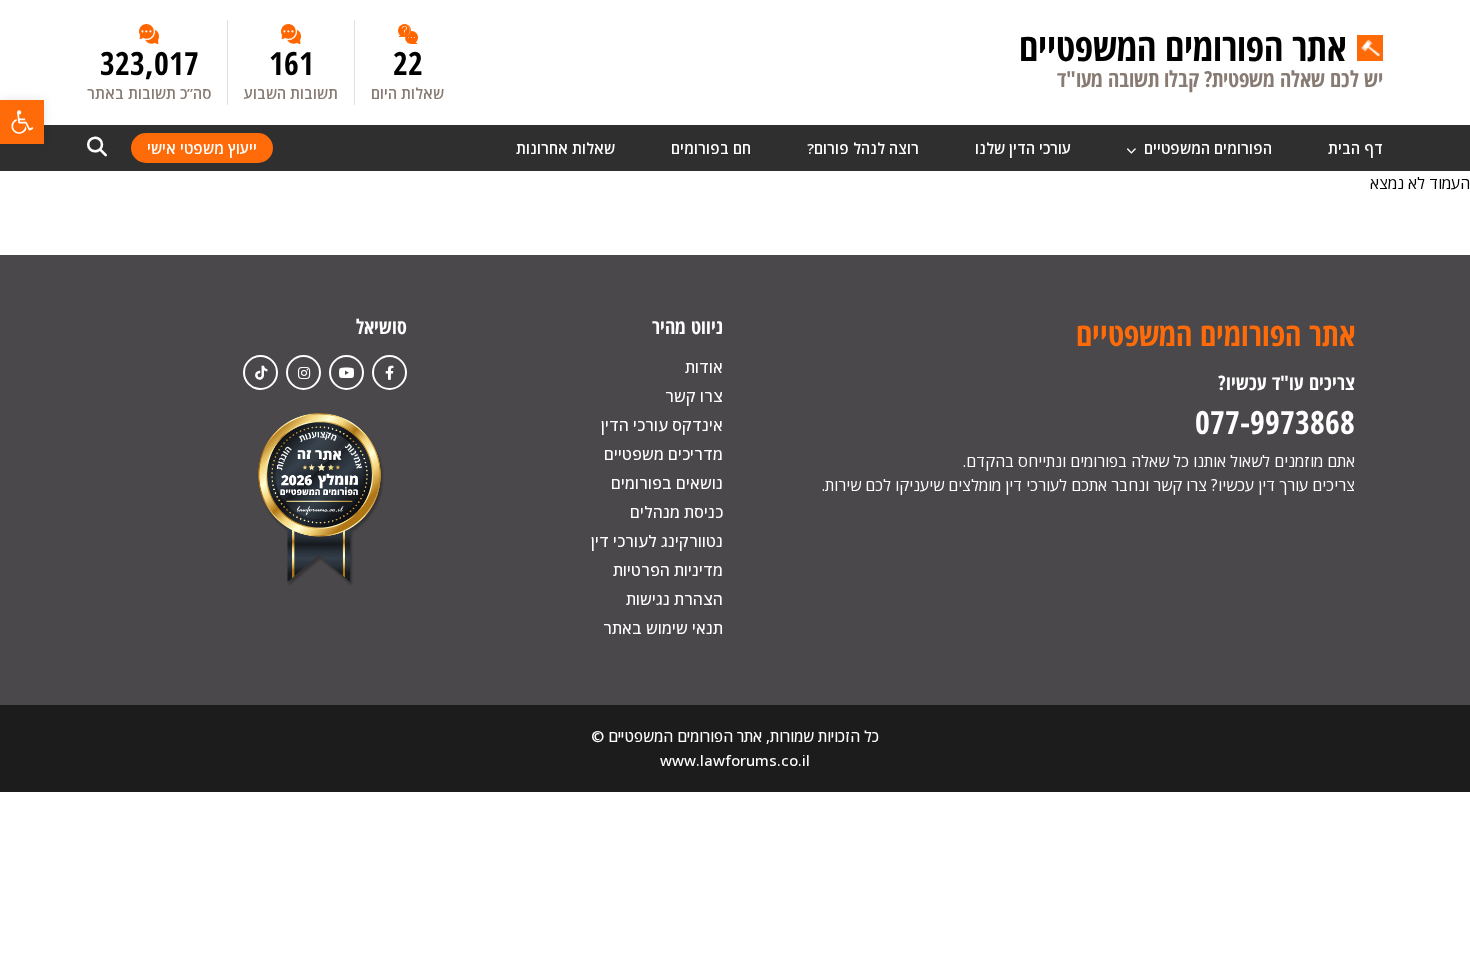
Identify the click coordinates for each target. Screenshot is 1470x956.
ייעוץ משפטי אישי (202, 148)
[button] (22, 122)
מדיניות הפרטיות (668, 570)
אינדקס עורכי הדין (662, 425)
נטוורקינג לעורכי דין (657, 541)
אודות (704, 367)
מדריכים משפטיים (663, 454)
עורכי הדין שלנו (1023, 148)
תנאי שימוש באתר (663, 628)
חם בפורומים (711, 148)
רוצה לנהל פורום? (863, 148)
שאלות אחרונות (565, 148)
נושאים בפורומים (667, 483)
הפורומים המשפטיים (1206, 148)
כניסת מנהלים (676, 512)
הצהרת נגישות (674, 599)
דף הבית (1355, 148)
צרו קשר (694, 396)
